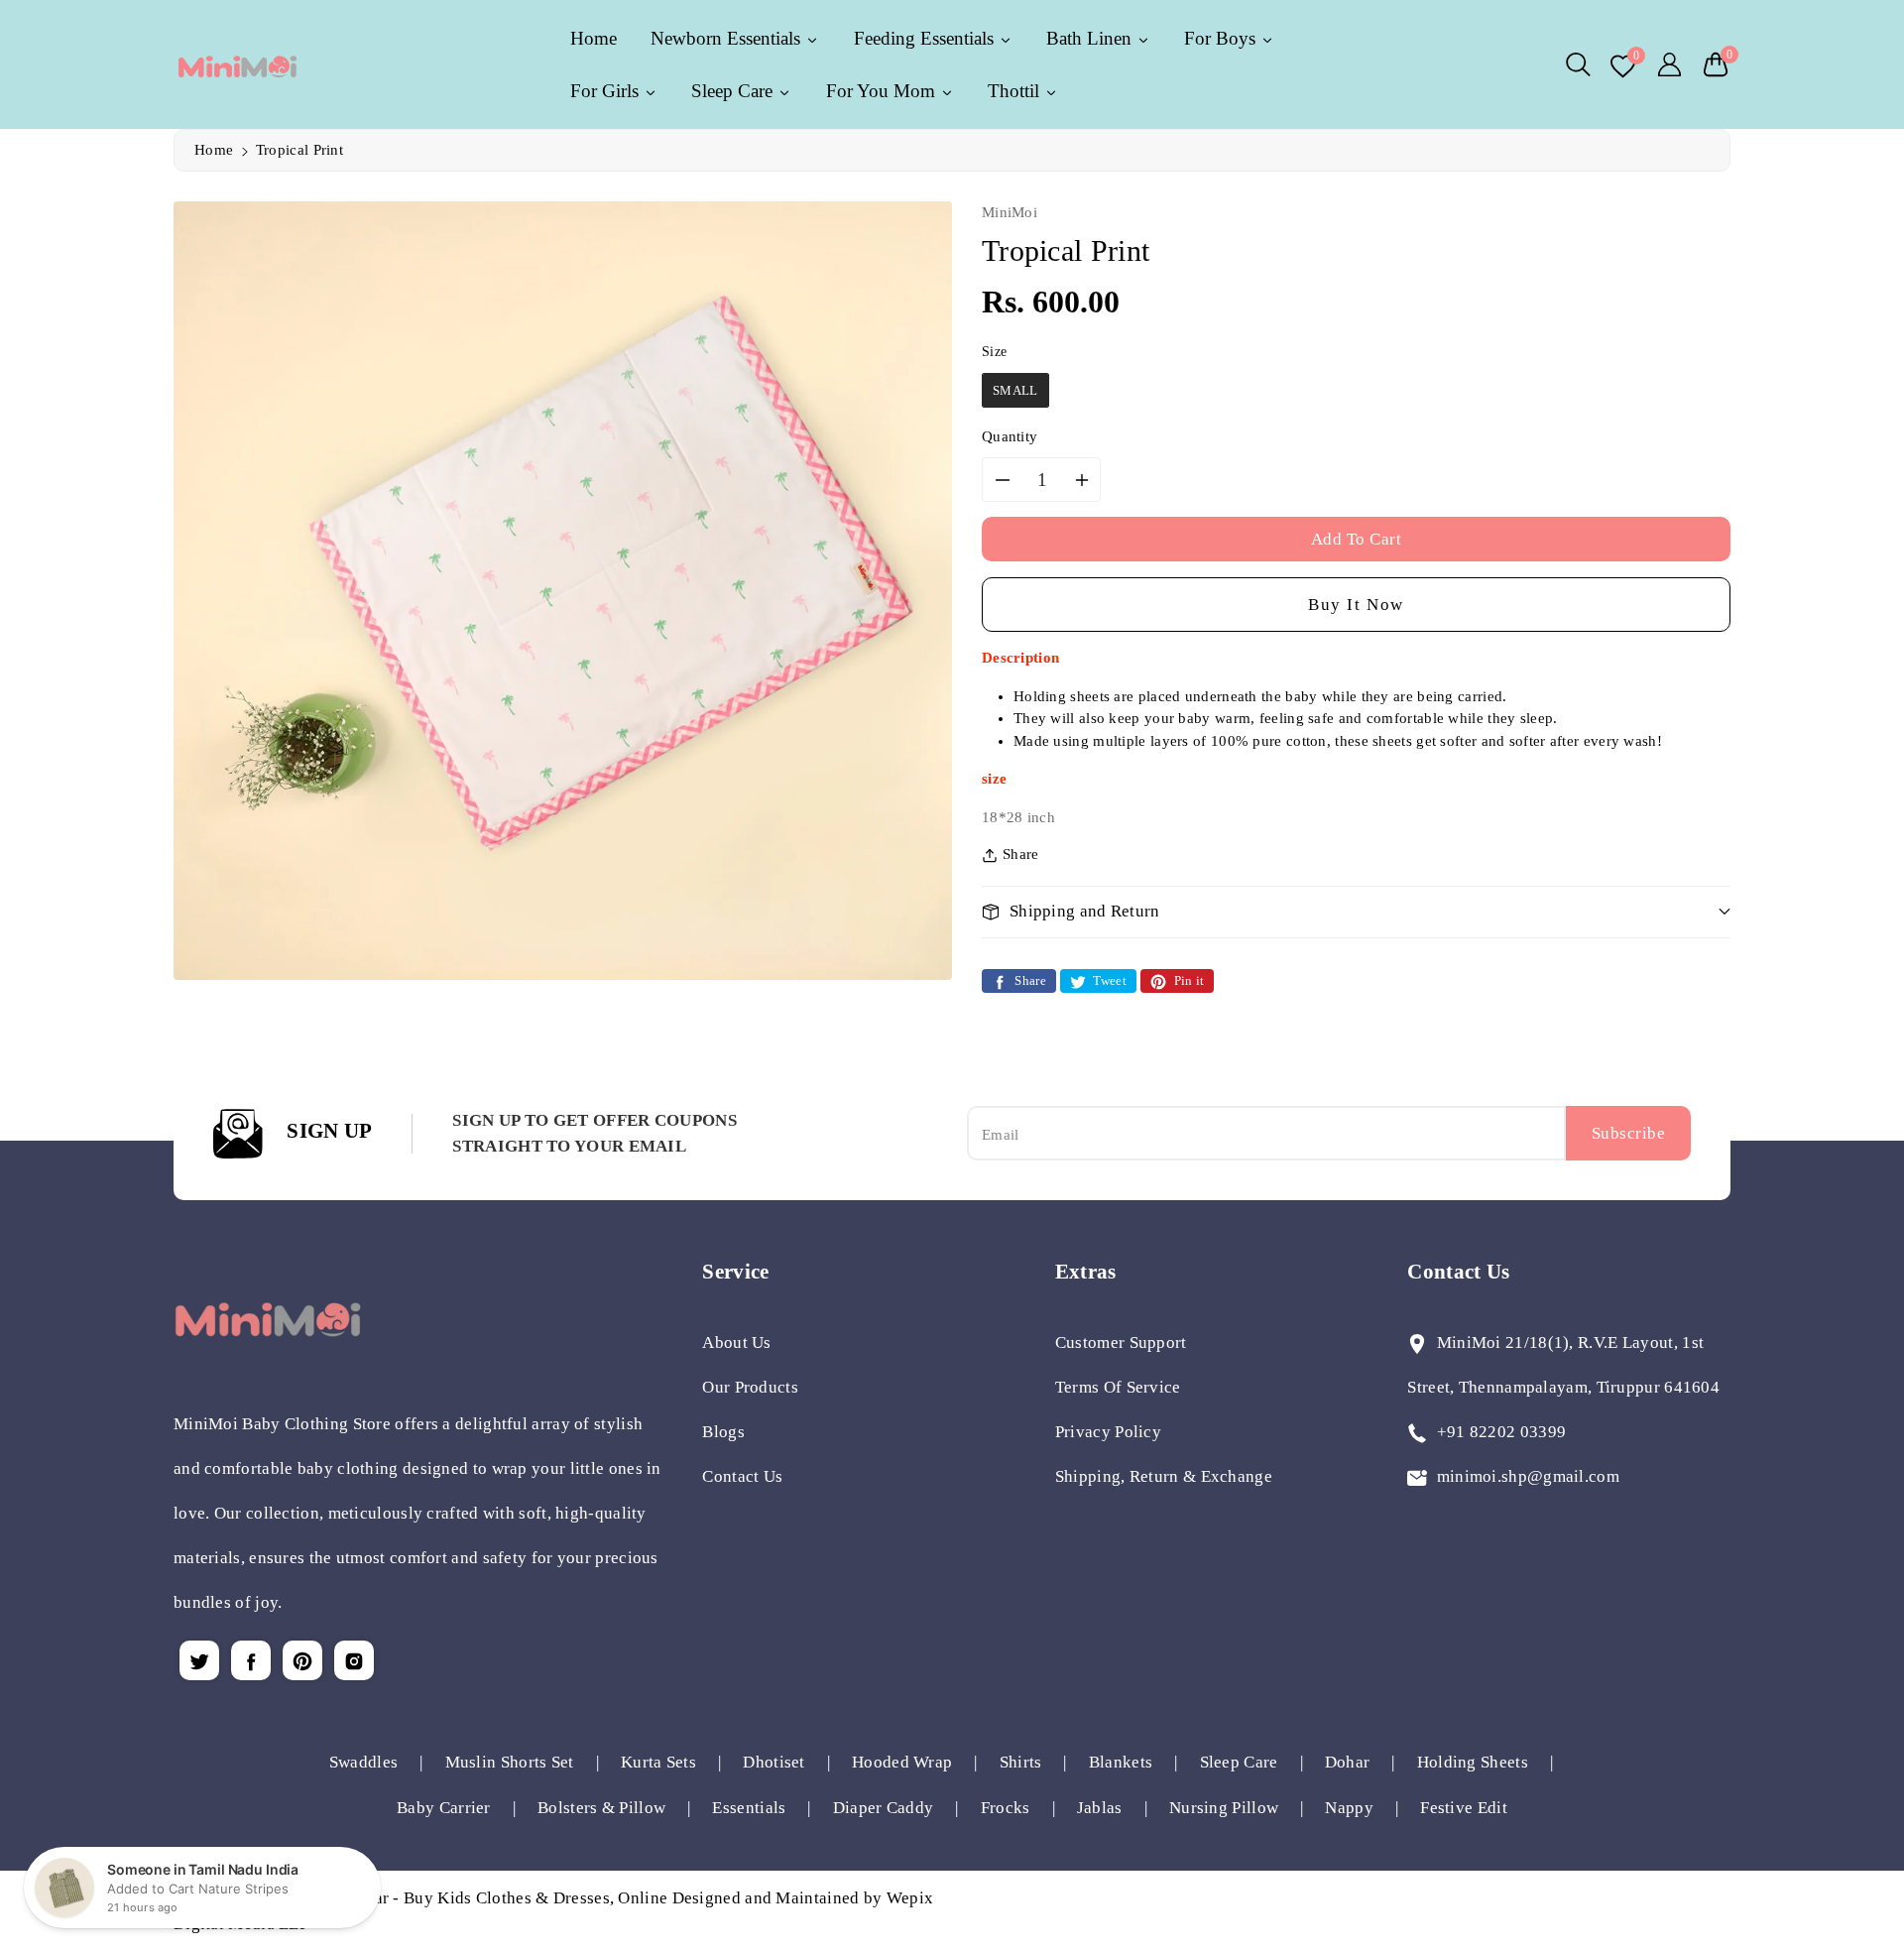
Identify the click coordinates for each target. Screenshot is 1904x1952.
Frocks (1006, 1808)
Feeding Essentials (926, 38)
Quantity (1010, 436)
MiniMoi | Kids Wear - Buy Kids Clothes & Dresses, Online (452, 1898)
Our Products (750, 1387)
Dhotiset (773, 1762)
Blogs (723, 1432)
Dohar (1348, 1762)
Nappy (1349, 1808)
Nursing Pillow (1224, 1808)
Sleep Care (734, 91)
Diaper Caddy (884, 1808)
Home (214, 150)
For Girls (607, 91)
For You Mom (883, 91)
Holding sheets (1473, 1762)
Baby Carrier (444, 1808)
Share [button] (1021, 854)
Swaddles (363, 1762)
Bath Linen (1091, 38)
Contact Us (742, 1476)
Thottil (1016, 91)
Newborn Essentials (728, 38)
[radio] (1015, 391)
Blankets (1121, 1762)
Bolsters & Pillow (601, 1808)
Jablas (1100, 1808)
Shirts (1021, 1762)
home (594, 38)
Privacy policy (1108, 1432)
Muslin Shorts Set (510, 1762)
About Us (736, 1342)
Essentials (749, 1808)
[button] (1578, 64)
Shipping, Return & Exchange (1164, 1476)
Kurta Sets (658, 1762)
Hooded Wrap (902, 1762)
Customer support (1121, 1342)
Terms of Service (1118, 1387)
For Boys (1222, 38)
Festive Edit (1464, 1808)
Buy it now (1356, 605)
